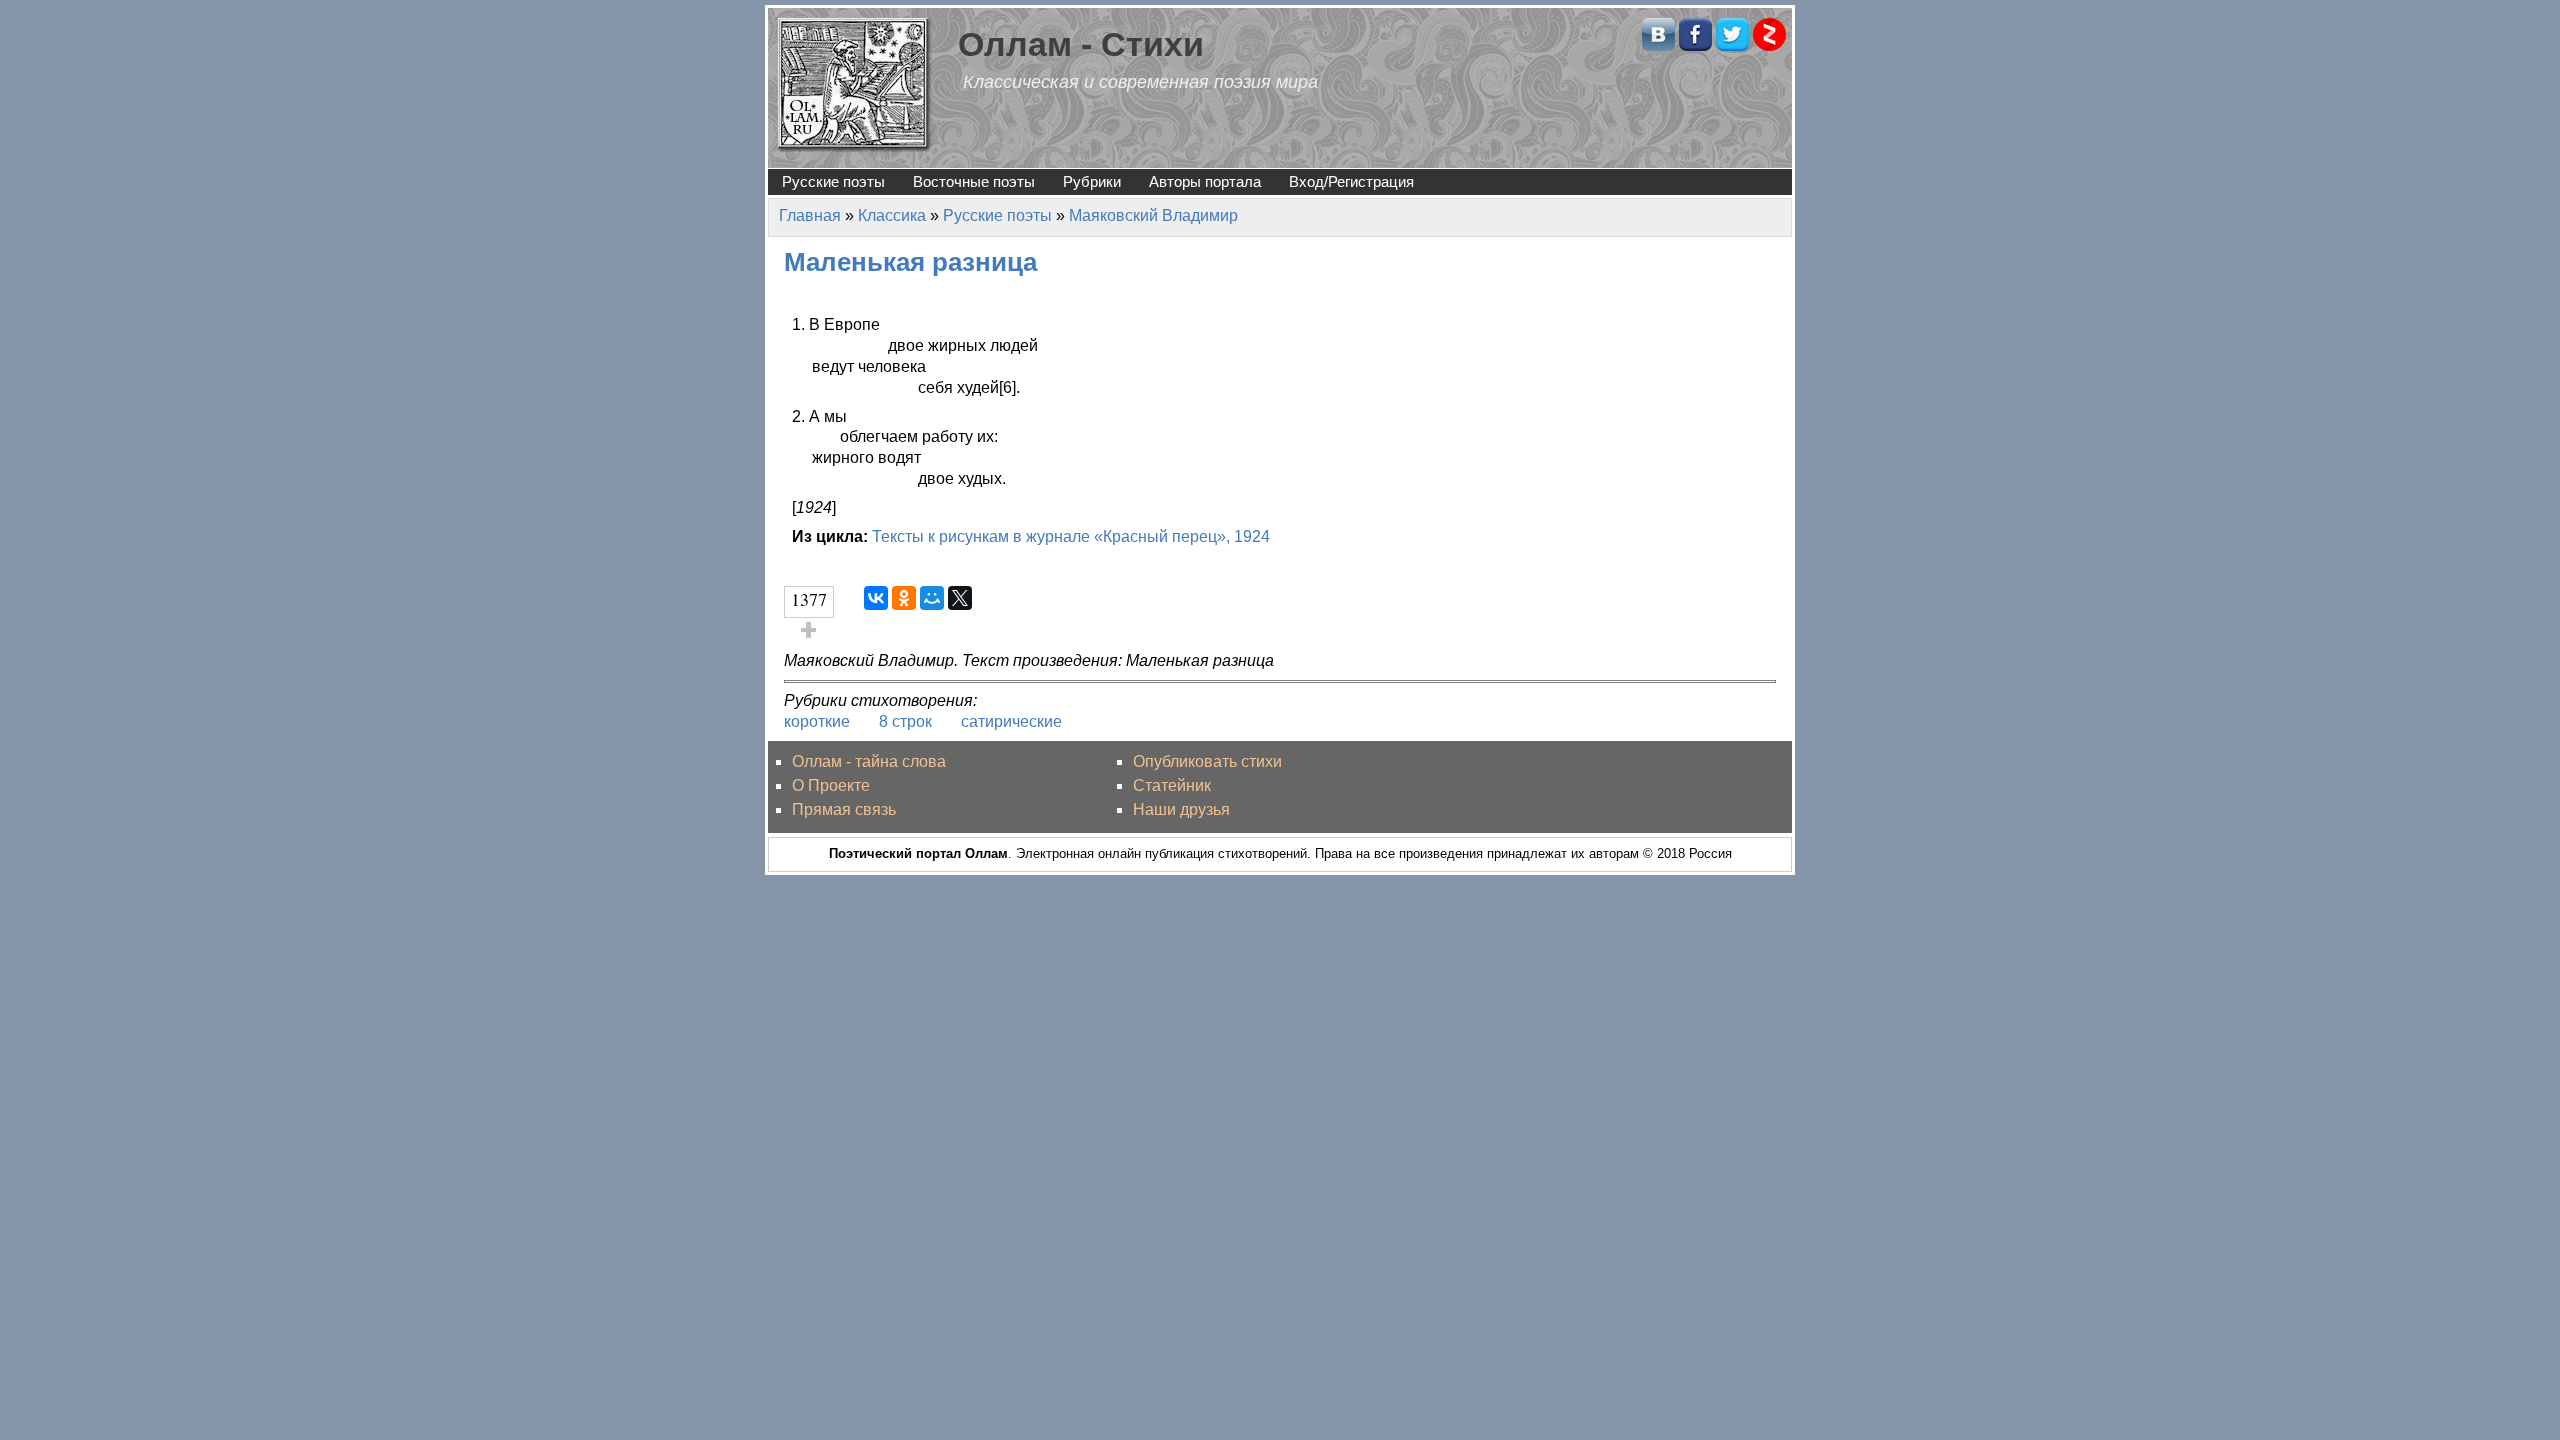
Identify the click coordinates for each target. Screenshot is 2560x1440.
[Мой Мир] (932, 598)
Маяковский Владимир (1153, 215)
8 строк (905, 721)
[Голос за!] (809, 630)
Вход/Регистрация (1351, 181)
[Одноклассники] (904, 598)
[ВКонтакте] (876, 598)
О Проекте (831, 785)
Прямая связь (844, 809)
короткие (817, 721)
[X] (960, 598)
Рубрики (1092, 181)
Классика (892, 215)
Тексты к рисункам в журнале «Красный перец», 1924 (1071, 536)
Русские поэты (833, 181)
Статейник (1172, 785)
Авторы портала (1205, 181)
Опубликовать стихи (1207, 761)
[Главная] (855, 83)
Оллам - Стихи (1081, 44)
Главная (810, 215)
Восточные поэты (974, 181)
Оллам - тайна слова (869, 761)
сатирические (1011, 721)
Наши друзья (1181, 809)
